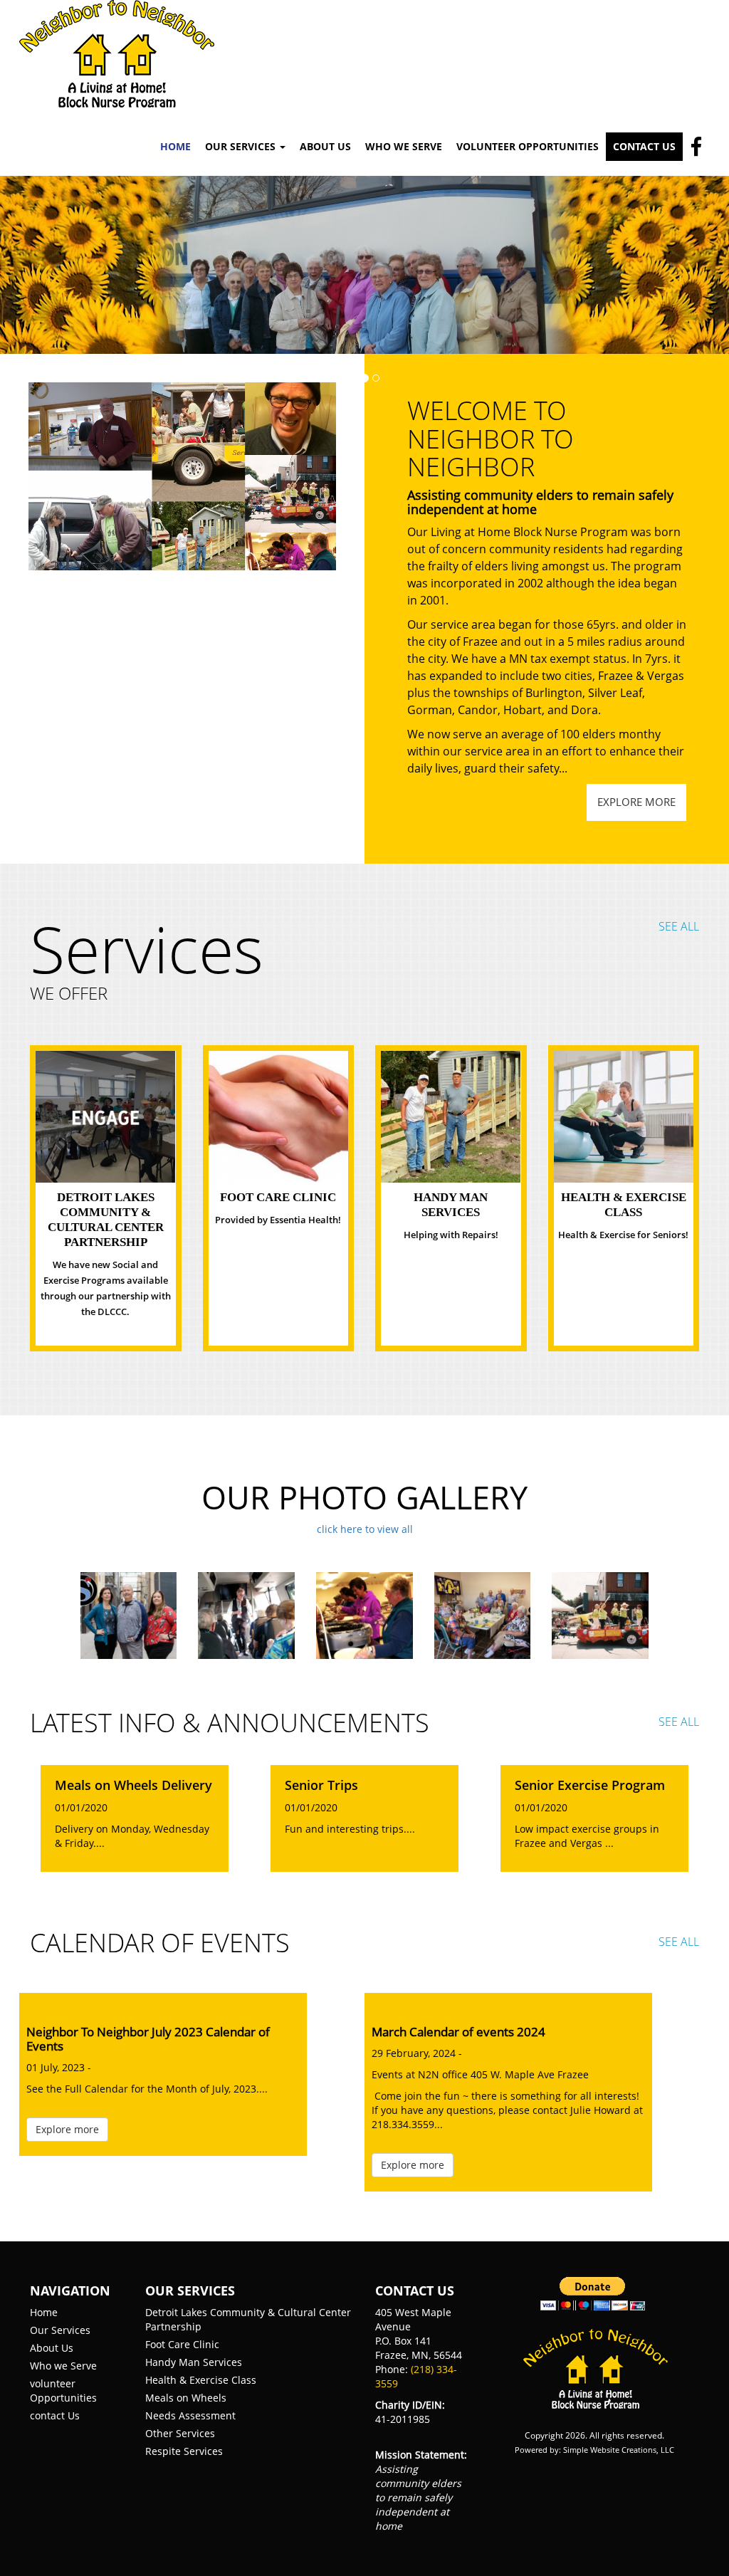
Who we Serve (63, 2366)
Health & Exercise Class (201, 2380)
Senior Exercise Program (590, 1786)
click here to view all (365, 1529)
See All (679, 926)
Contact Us (644, 146)
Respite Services (184, 2451)
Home (175, 146)
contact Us (55, 2415)
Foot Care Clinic (278, 1197)
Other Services (180, 2433)
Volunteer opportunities (528, 146)
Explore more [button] (67, 2129)
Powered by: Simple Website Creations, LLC (594, 2450)
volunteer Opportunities (63, 2391)
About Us (325, 146)
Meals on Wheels (186, 2398)
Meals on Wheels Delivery (133, 1786)
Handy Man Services (194, 2362)
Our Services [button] (242, 146)
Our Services (60, 2330)
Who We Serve (404, 146)
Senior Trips (321, 1786)
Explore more (636, 802)
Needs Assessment (190, 2415)
